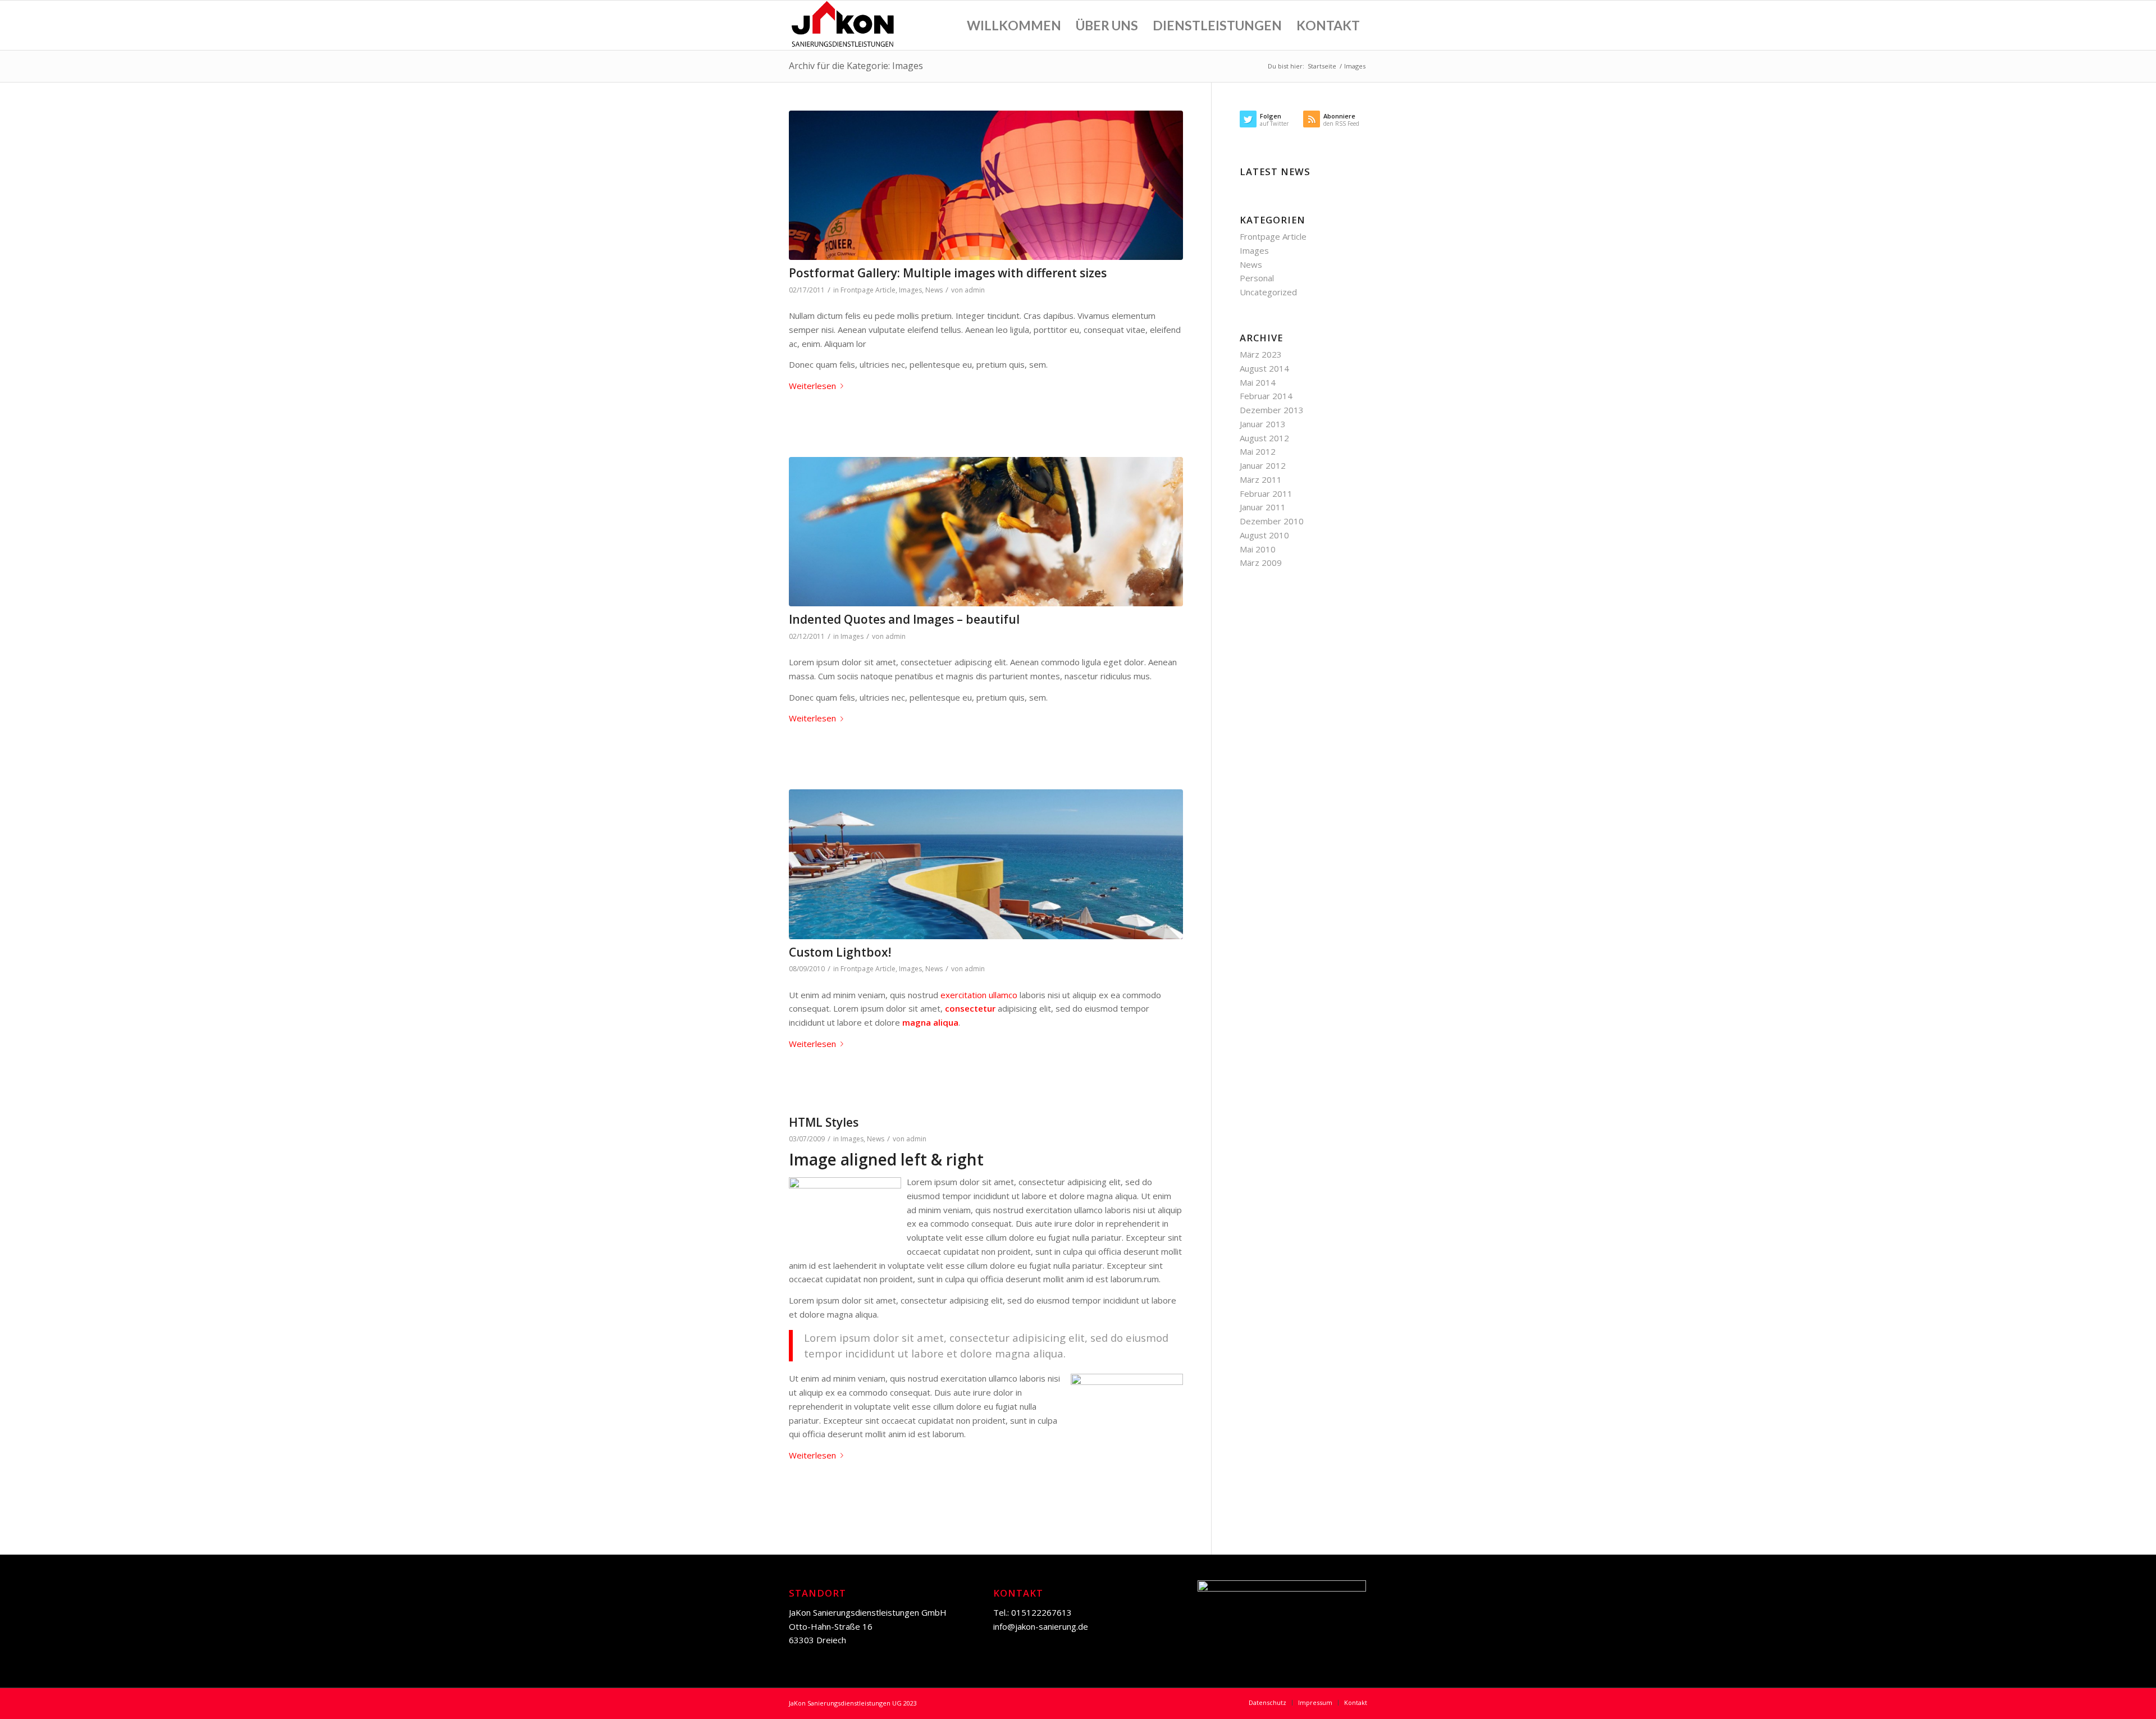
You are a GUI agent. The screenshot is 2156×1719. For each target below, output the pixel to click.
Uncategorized (1268, 292)
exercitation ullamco (979, 995)
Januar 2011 (1263, 507)
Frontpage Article (868, 290)
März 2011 (1261, 479)
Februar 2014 (1266, 396)
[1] (986, 864)
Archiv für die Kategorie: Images (856, 66)
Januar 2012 (1263, 465)
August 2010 (1264, 535)
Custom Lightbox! (840, 952)
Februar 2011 (1266, 493)
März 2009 (1261, 563)
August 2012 (1264, 438)
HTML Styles (824, 1122)
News (934, 290)
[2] (986, 186)
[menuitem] (1014, 25)
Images (910, 290)
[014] (986, 532)
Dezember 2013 (1272, 410)
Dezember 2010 (1272, 521)
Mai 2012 (1258, 451)
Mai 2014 (1258, 382)
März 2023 (1261, 354)
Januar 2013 (1263, 424)
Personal (1257, 278)
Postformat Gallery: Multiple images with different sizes (948, 273)
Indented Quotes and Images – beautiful (904, 619)
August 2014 (1264, 368)
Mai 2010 (1258, 549)
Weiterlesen (812, 386)
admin (975, 290)
